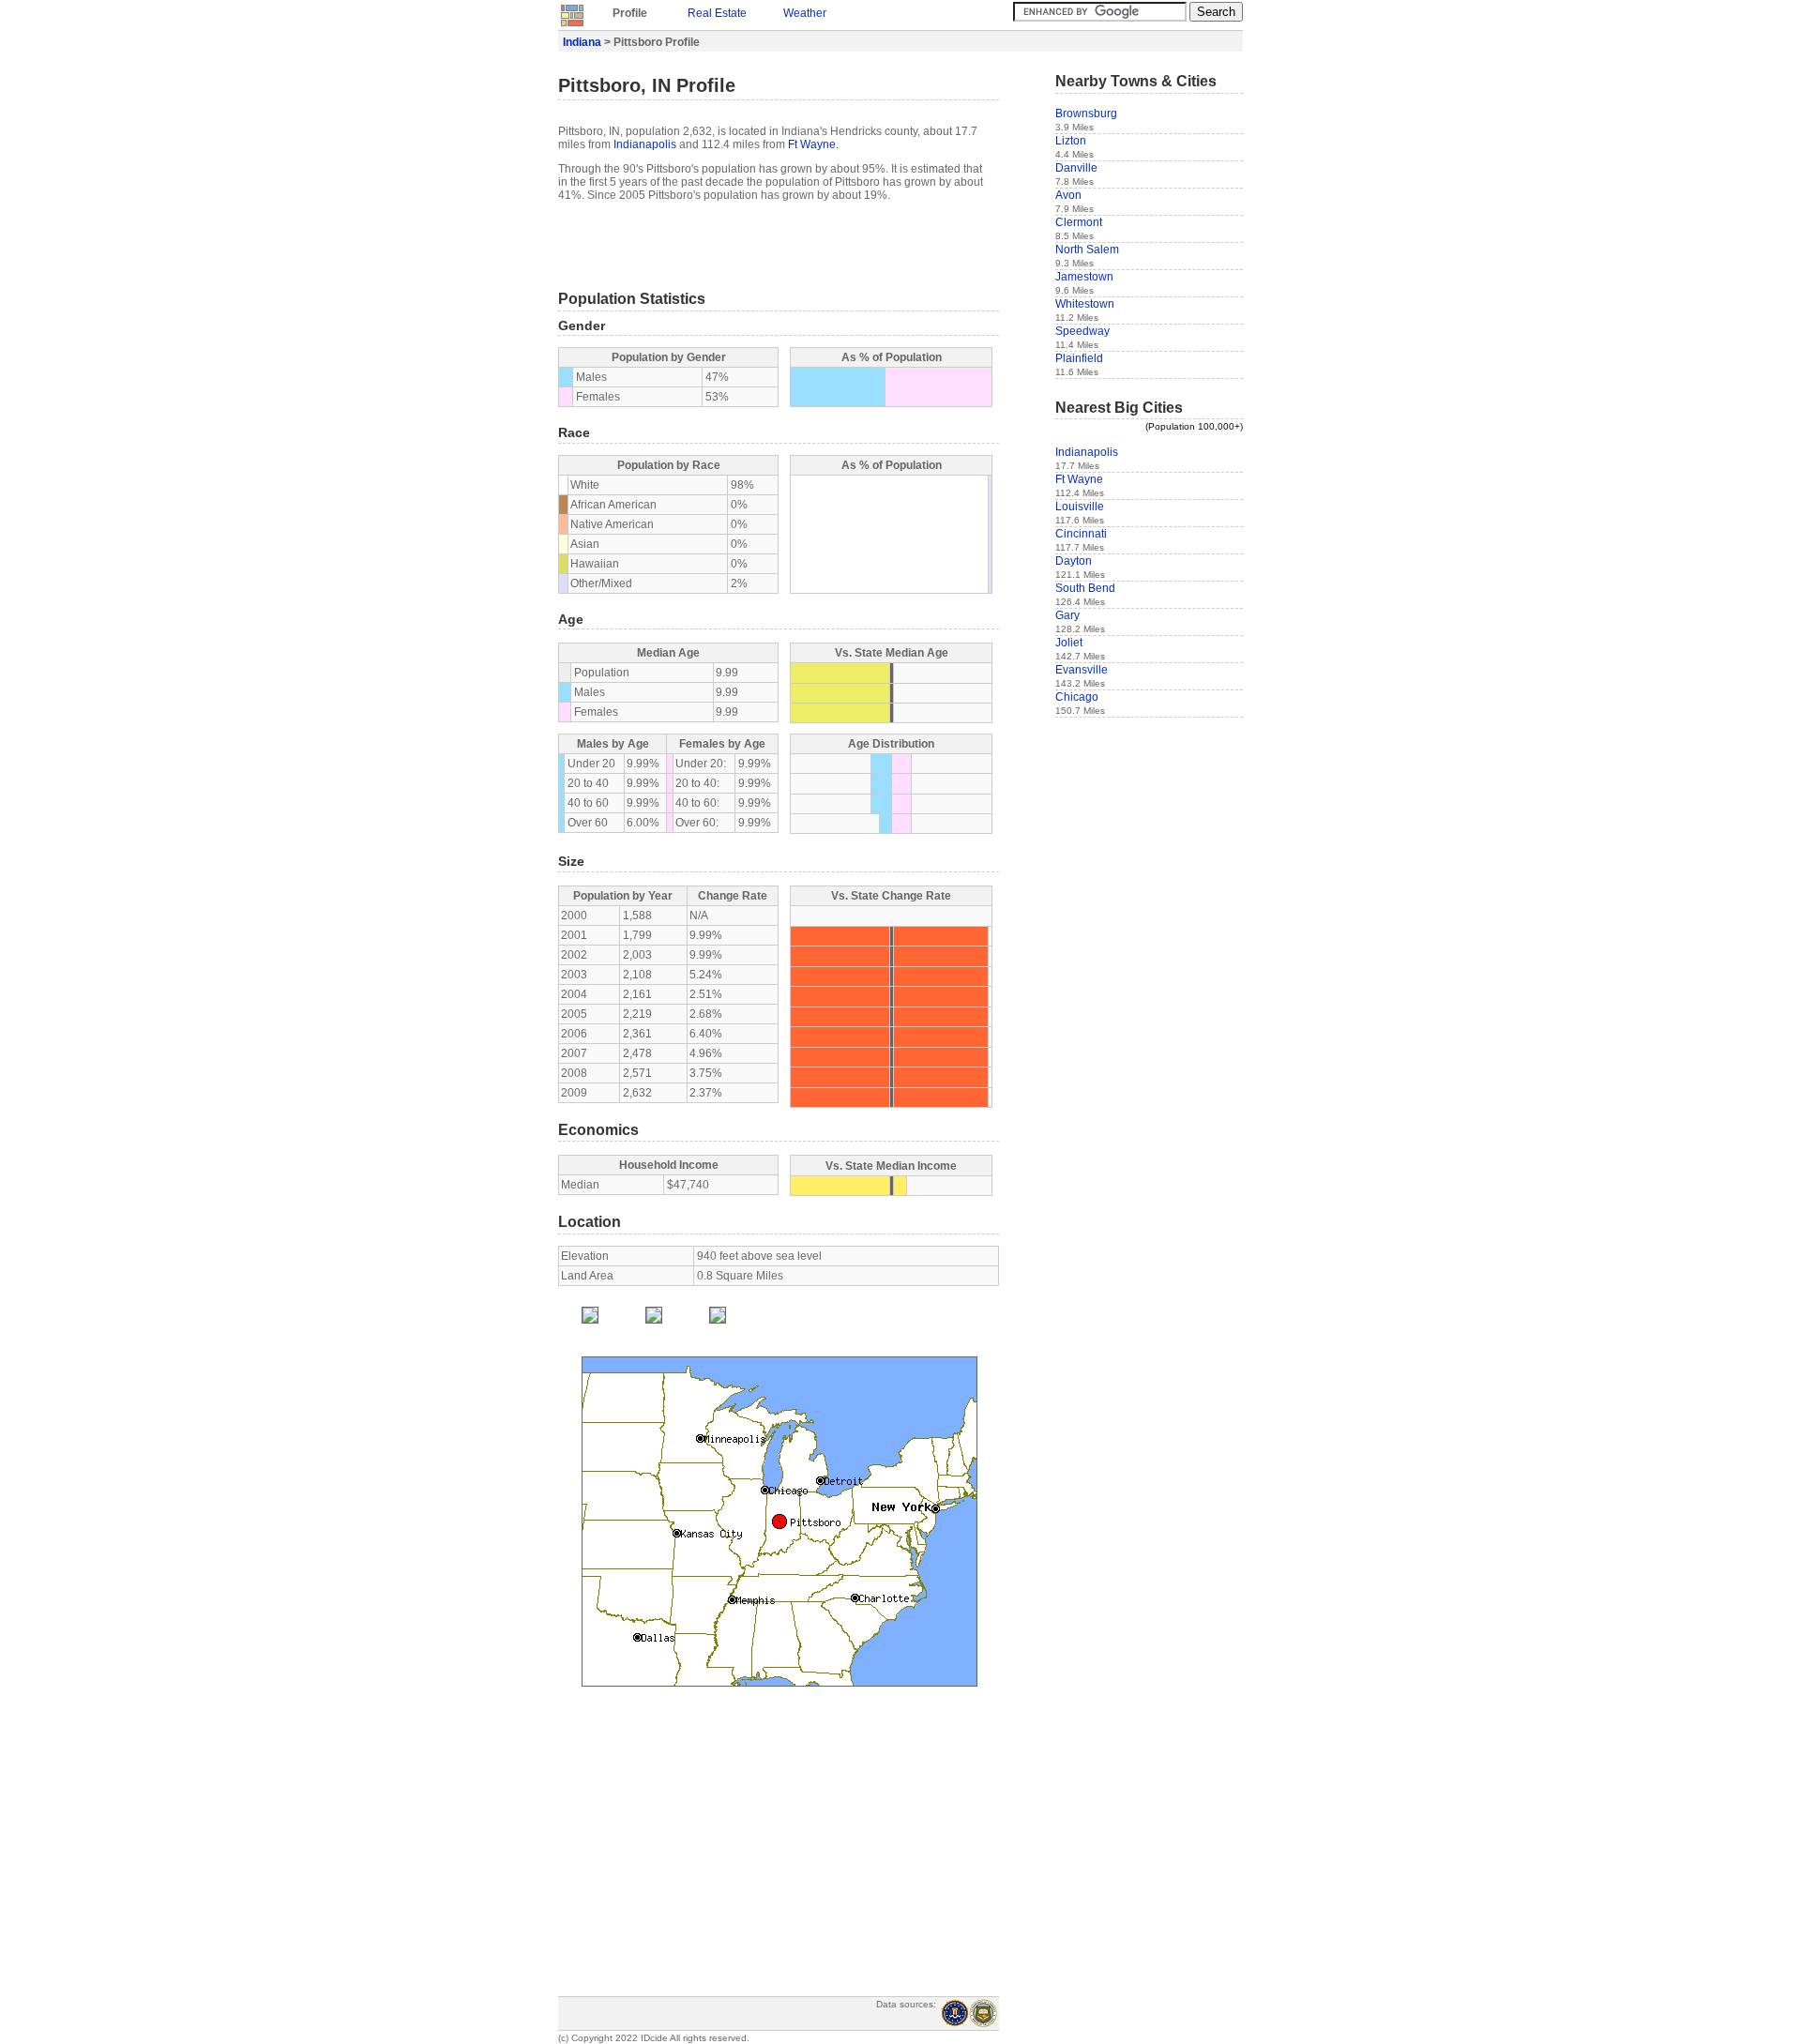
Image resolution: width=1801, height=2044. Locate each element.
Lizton (1071, 141)
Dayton (1074, 561)
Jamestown (1084, 277)
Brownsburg (1086, 114)
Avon (1068, 195)
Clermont (1079, 222)
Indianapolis (645, 144)
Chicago (1077, 697)
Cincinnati (1081, 534)
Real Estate (717, 13)
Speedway (1082, 331)
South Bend (1085, 588)
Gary (1067, 615)
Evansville (1082, 670)
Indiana (582, 42)
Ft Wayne (812, 144)
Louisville (1080, 507)
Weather (805, 13)
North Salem (1087, 250)
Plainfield (1079, 358)
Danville (1076, 168)
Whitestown (1085, 304)
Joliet (1069, 643)
